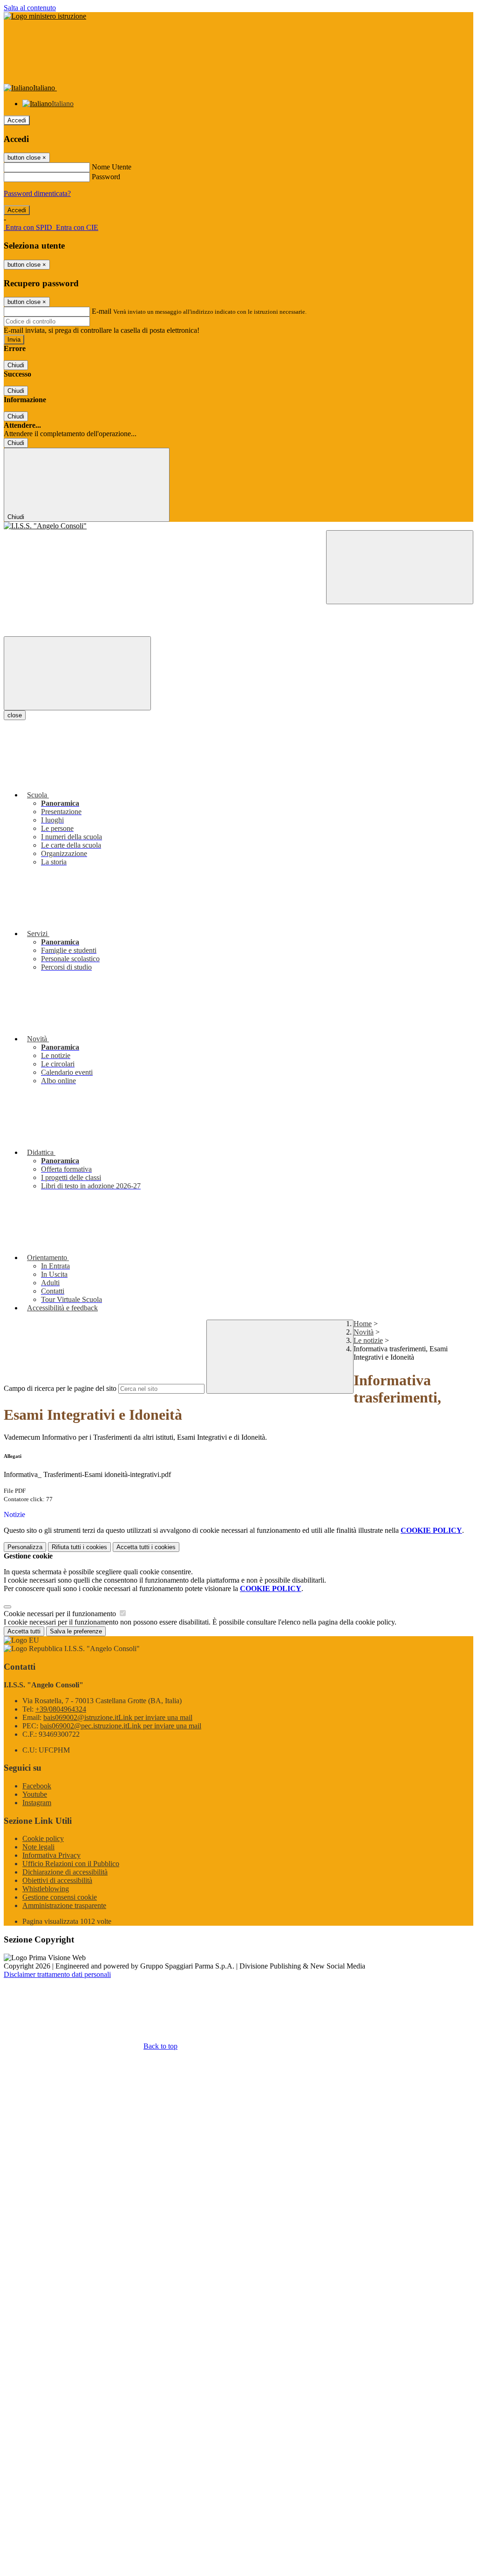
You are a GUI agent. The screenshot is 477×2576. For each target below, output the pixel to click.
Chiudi (16, 365)
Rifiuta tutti (79, 1547)
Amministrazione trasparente (64, 1905)
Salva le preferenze (76, 1631)
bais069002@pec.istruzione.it (121, 1726)
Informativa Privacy (51, 1855)
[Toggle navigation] (77, 673)
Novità (364, 1332)
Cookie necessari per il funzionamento (61, 1614)
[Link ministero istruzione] (45, 16)
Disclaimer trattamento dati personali (57, 1974)
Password (106, 177)
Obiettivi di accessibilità (57, 1880)
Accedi (17, 120)
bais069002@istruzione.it (118, 1717)
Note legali (38, 1847)
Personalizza (25, 1547)
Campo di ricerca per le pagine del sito (60, 1388)
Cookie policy (43, 1838)
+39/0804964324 (61, 1709)
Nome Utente (112, 167)
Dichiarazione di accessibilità (65, 1872)
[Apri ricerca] (400, 567)
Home (363, 1324)
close (15, 715)
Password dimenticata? (37, 193)
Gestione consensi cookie (60, 1897)
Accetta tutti (146, 1547)
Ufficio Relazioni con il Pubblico (71, 1864)
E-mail (102, 311)
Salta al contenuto (30, 8)
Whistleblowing (46, 1889)
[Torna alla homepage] (238, 526)
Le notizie (368, 1340)
